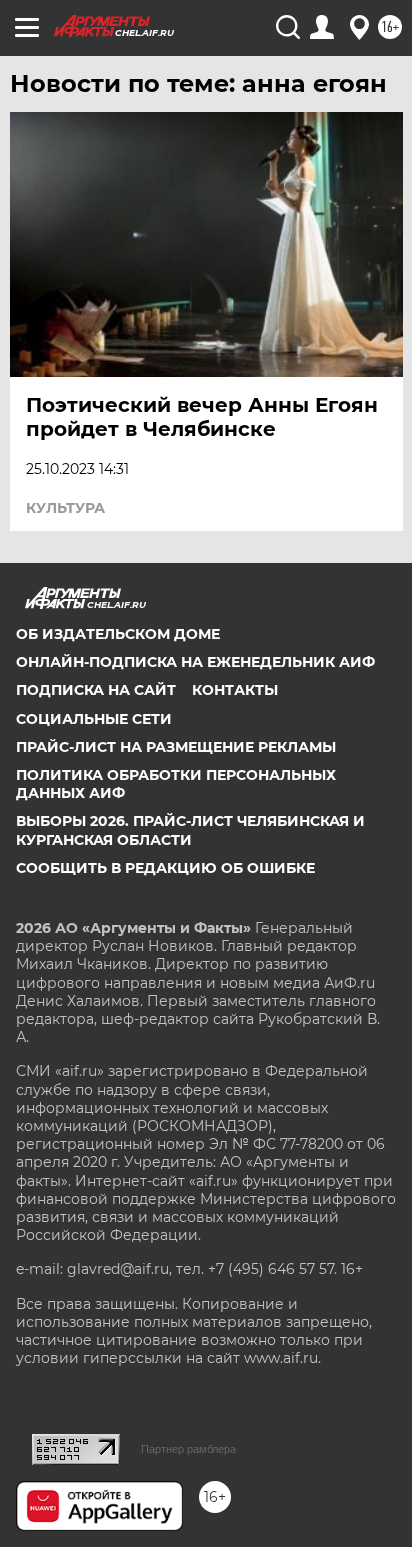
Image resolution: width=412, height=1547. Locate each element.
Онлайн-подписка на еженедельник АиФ (195, 662)
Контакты (235, 690)
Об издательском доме (118, 634)
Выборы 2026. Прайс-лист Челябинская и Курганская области (190, 830)
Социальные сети (94, 719)
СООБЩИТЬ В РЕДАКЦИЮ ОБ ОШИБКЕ (165, 868)
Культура (65, 508)
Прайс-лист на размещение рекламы (176, 747)
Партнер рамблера (188, 1449)
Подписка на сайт (96, 690)
